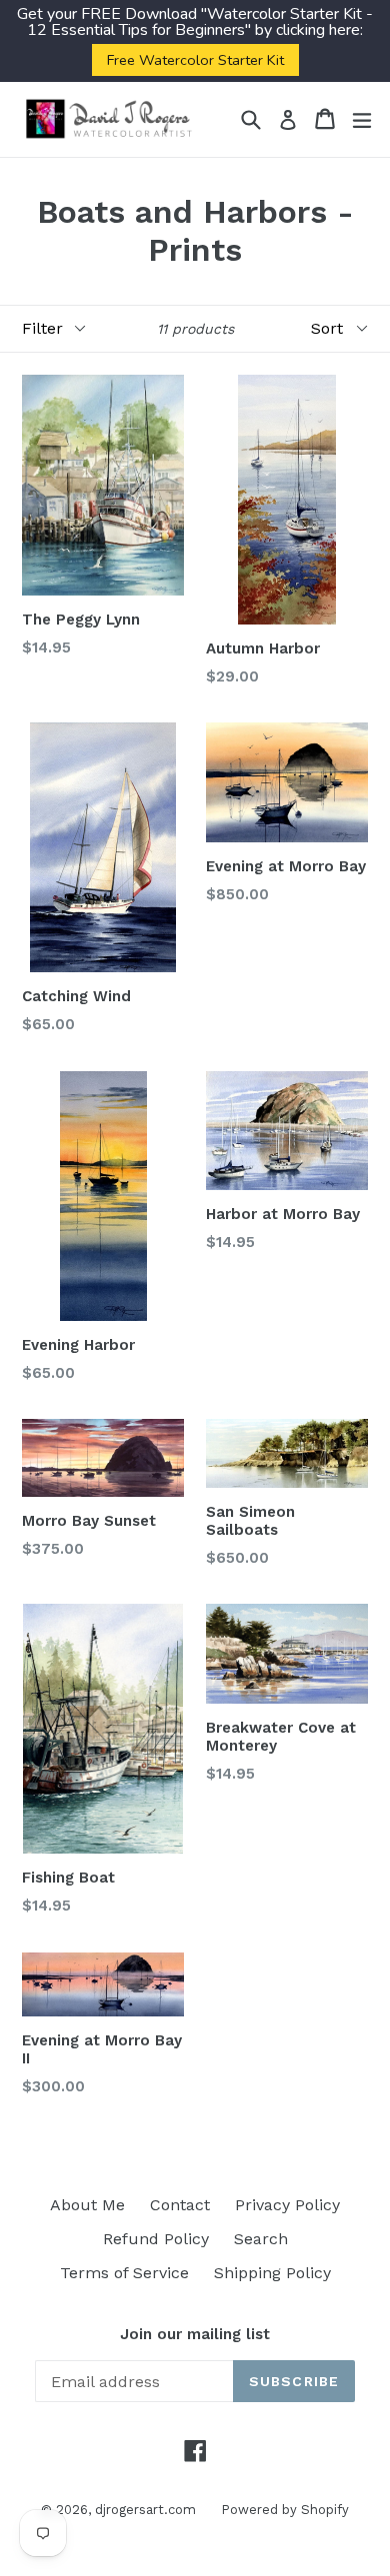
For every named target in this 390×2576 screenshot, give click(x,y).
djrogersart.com (145, 2510)
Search (261, 2239)
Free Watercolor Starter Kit (195, 60)
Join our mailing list (195, 2334)
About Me (87, 2205)
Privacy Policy (287, 2205)
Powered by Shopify (285, 2510)
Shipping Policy (272, 2273)
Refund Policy (156, 2239)
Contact (180, 2205)
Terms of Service (124, 2273)
